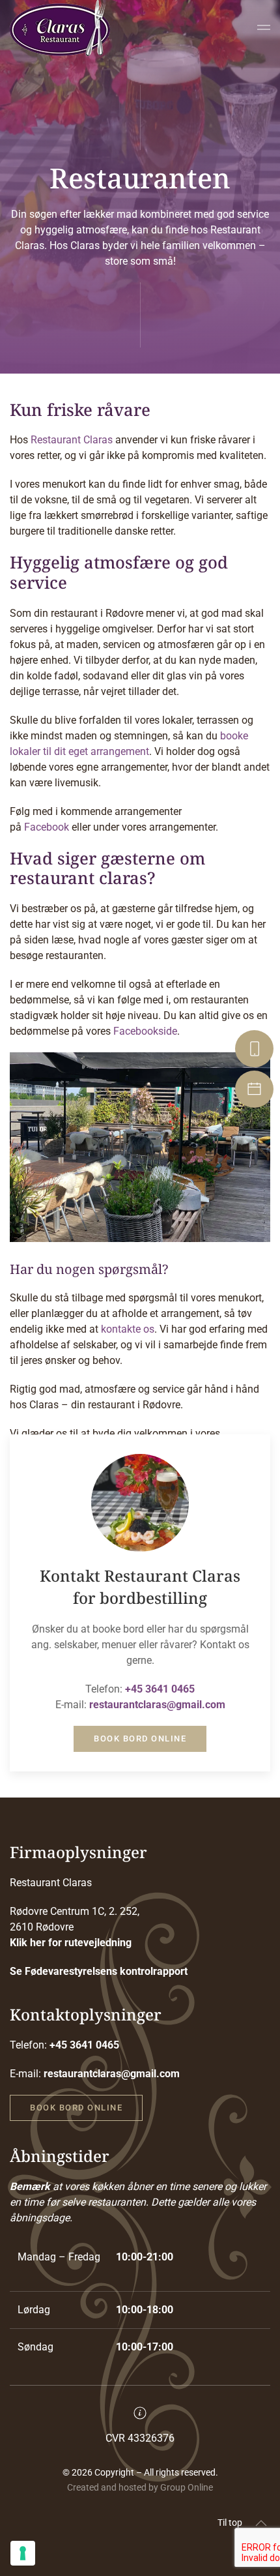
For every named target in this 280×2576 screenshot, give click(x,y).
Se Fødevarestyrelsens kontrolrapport (99, 1971)
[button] (264, 29)
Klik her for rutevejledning (71, 1943)
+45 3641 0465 (160, 1689)
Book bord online (140, 1739)
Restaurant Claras (72, 440)
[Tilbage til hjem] (60, 29)
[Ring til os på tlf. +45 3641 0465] (256, 1049)
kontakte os (128, 1329)
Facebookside (145, 1031)
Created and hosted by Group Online (140, 2487)
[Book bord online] (256, 1089)
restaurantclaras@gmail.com (157, 1705)
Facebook (47, 827)
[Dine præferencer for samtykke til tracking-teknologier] (23, 2553)
